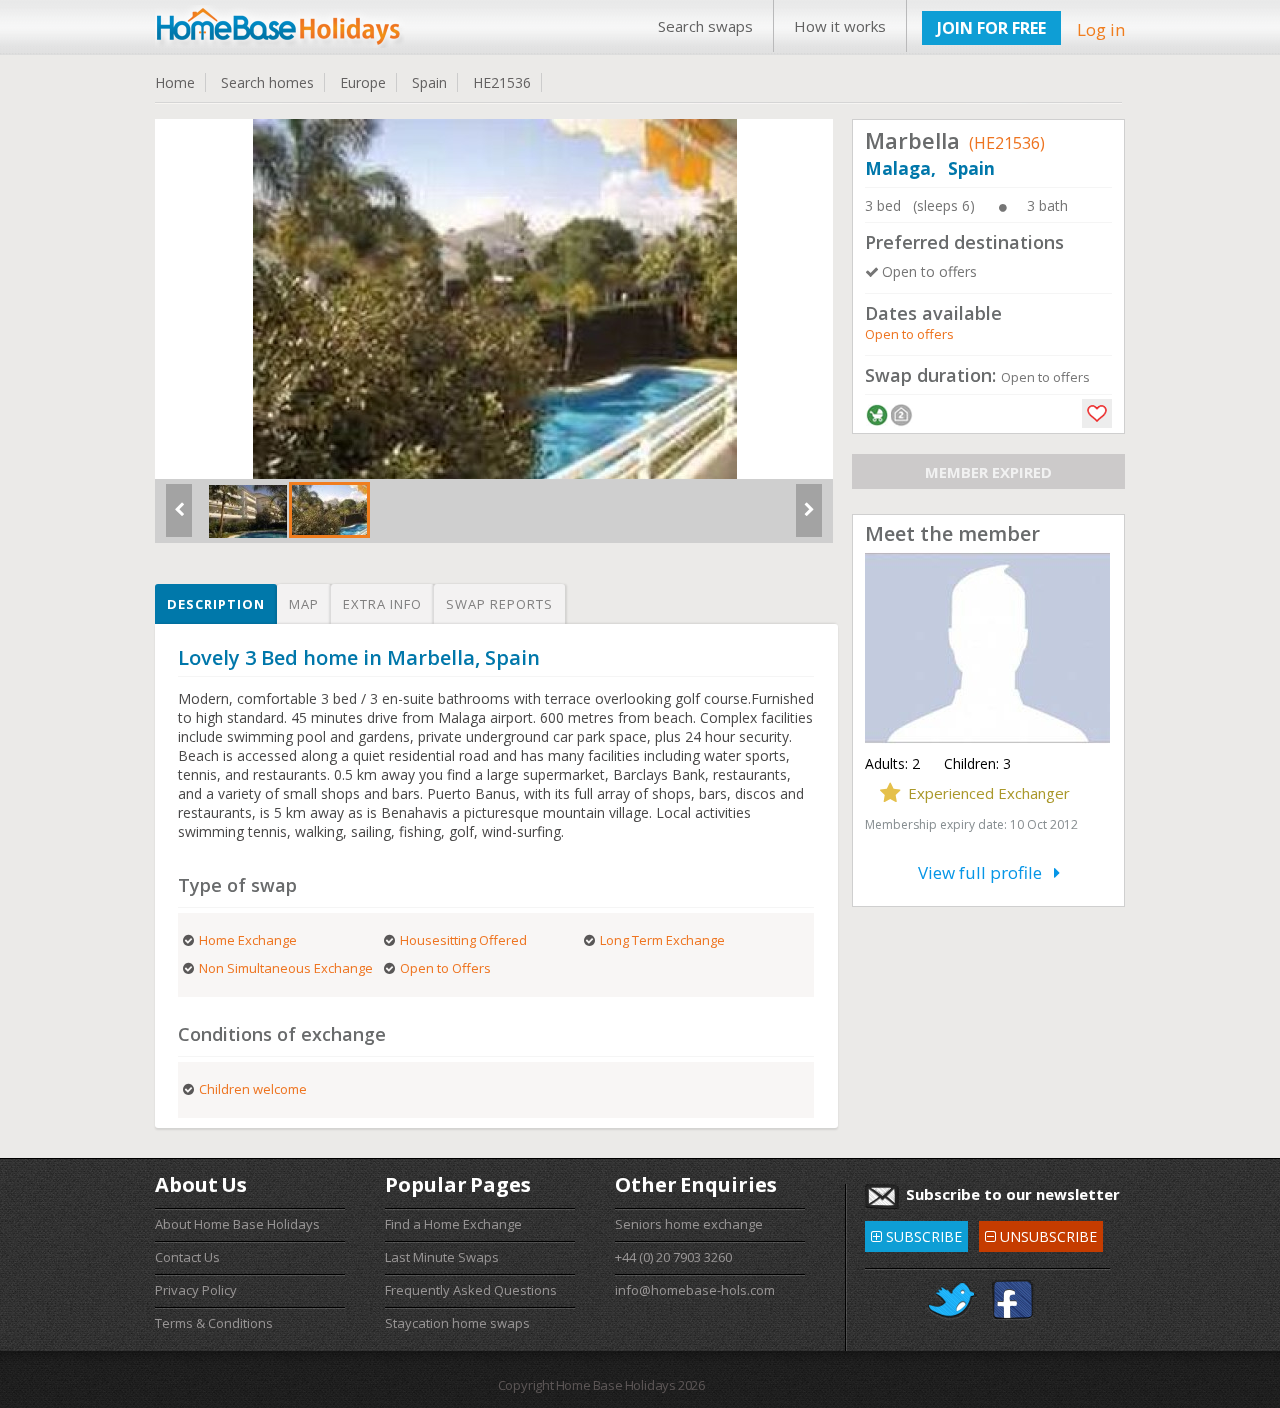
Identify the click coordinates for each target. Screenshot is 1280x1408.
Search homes (267, 82)
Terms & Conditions (214, 1323)
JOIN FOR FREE (991, 28)
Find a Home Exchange (453, 1224)
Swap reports (499, 604)
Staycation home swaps (457, 1323)
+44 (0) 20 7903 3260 (673, 1257)
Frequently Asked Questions (471, 1290)
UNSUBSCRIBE (1040, 1233)
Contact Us (187, 1257)
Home (175, 82)
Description (216, 604)
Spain (429, 82)
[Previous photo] (179, 518)
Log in (1101, 29)
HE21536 (502, 82)
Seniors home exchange (689, 1224)
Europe (363, 82)
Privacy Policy (196, 1290)
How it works (840, 26)
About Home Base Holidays (237, 1224)
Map (304, 604)
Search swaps (705, 26)
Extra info (382, 604)
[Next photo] (809, 518)
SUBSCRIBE (916, 1233)
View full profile (986, 872)
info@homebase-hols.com (695, 1290)
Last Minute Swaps (442, 1257)
